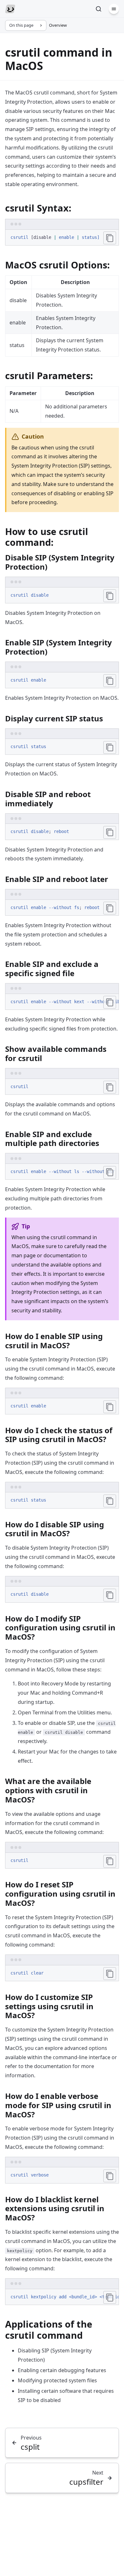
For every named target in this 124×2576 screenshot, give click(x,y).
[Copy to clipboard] (110, 238)
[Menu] (114, 9)
